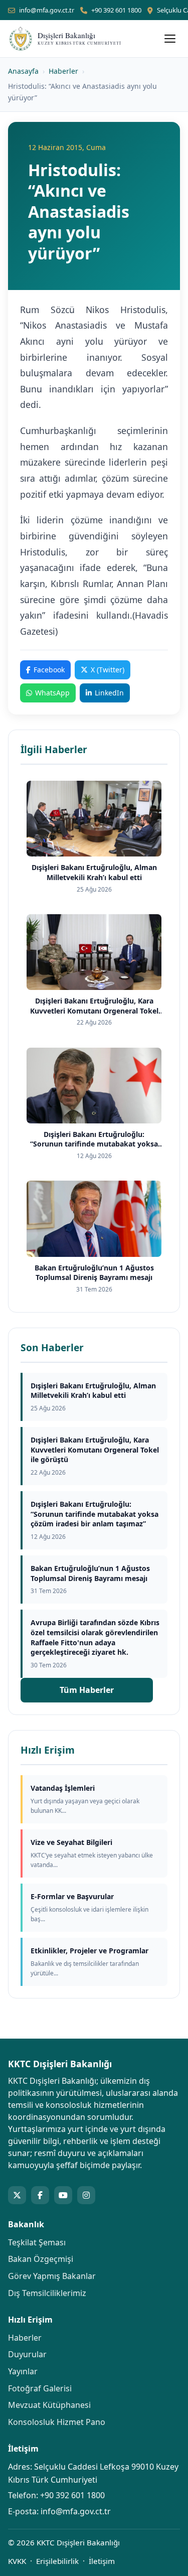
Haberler (63, 71)
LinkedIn (109, 693)
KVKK (17, 2561)
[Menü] (170, 39)
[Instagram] (86, 2195)
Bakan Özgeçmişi (41, 2259)
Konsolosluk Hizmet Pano (57, 2422)
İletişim (102, 2561)
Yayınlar (23, 2371)
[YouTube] (63, 2195)
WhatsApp (52, 693)
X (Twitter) (108, 670)
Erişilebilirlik (57, 2561)
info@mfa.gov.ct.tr (47, 10)
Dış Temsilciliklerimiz (47, 2293)
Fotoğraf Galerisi (40, 2388)
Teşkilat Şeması (37, 2242)
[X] (17, 2195)
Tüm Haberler (87, 1690)
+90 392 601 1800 (116, 10)
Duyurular (27, 2354)
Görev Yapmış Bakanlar (52, 2276)
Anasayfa (23, 71)
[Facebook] (40, 2195)
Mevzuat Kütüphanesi (49, 2405)
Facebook (49, 670)
